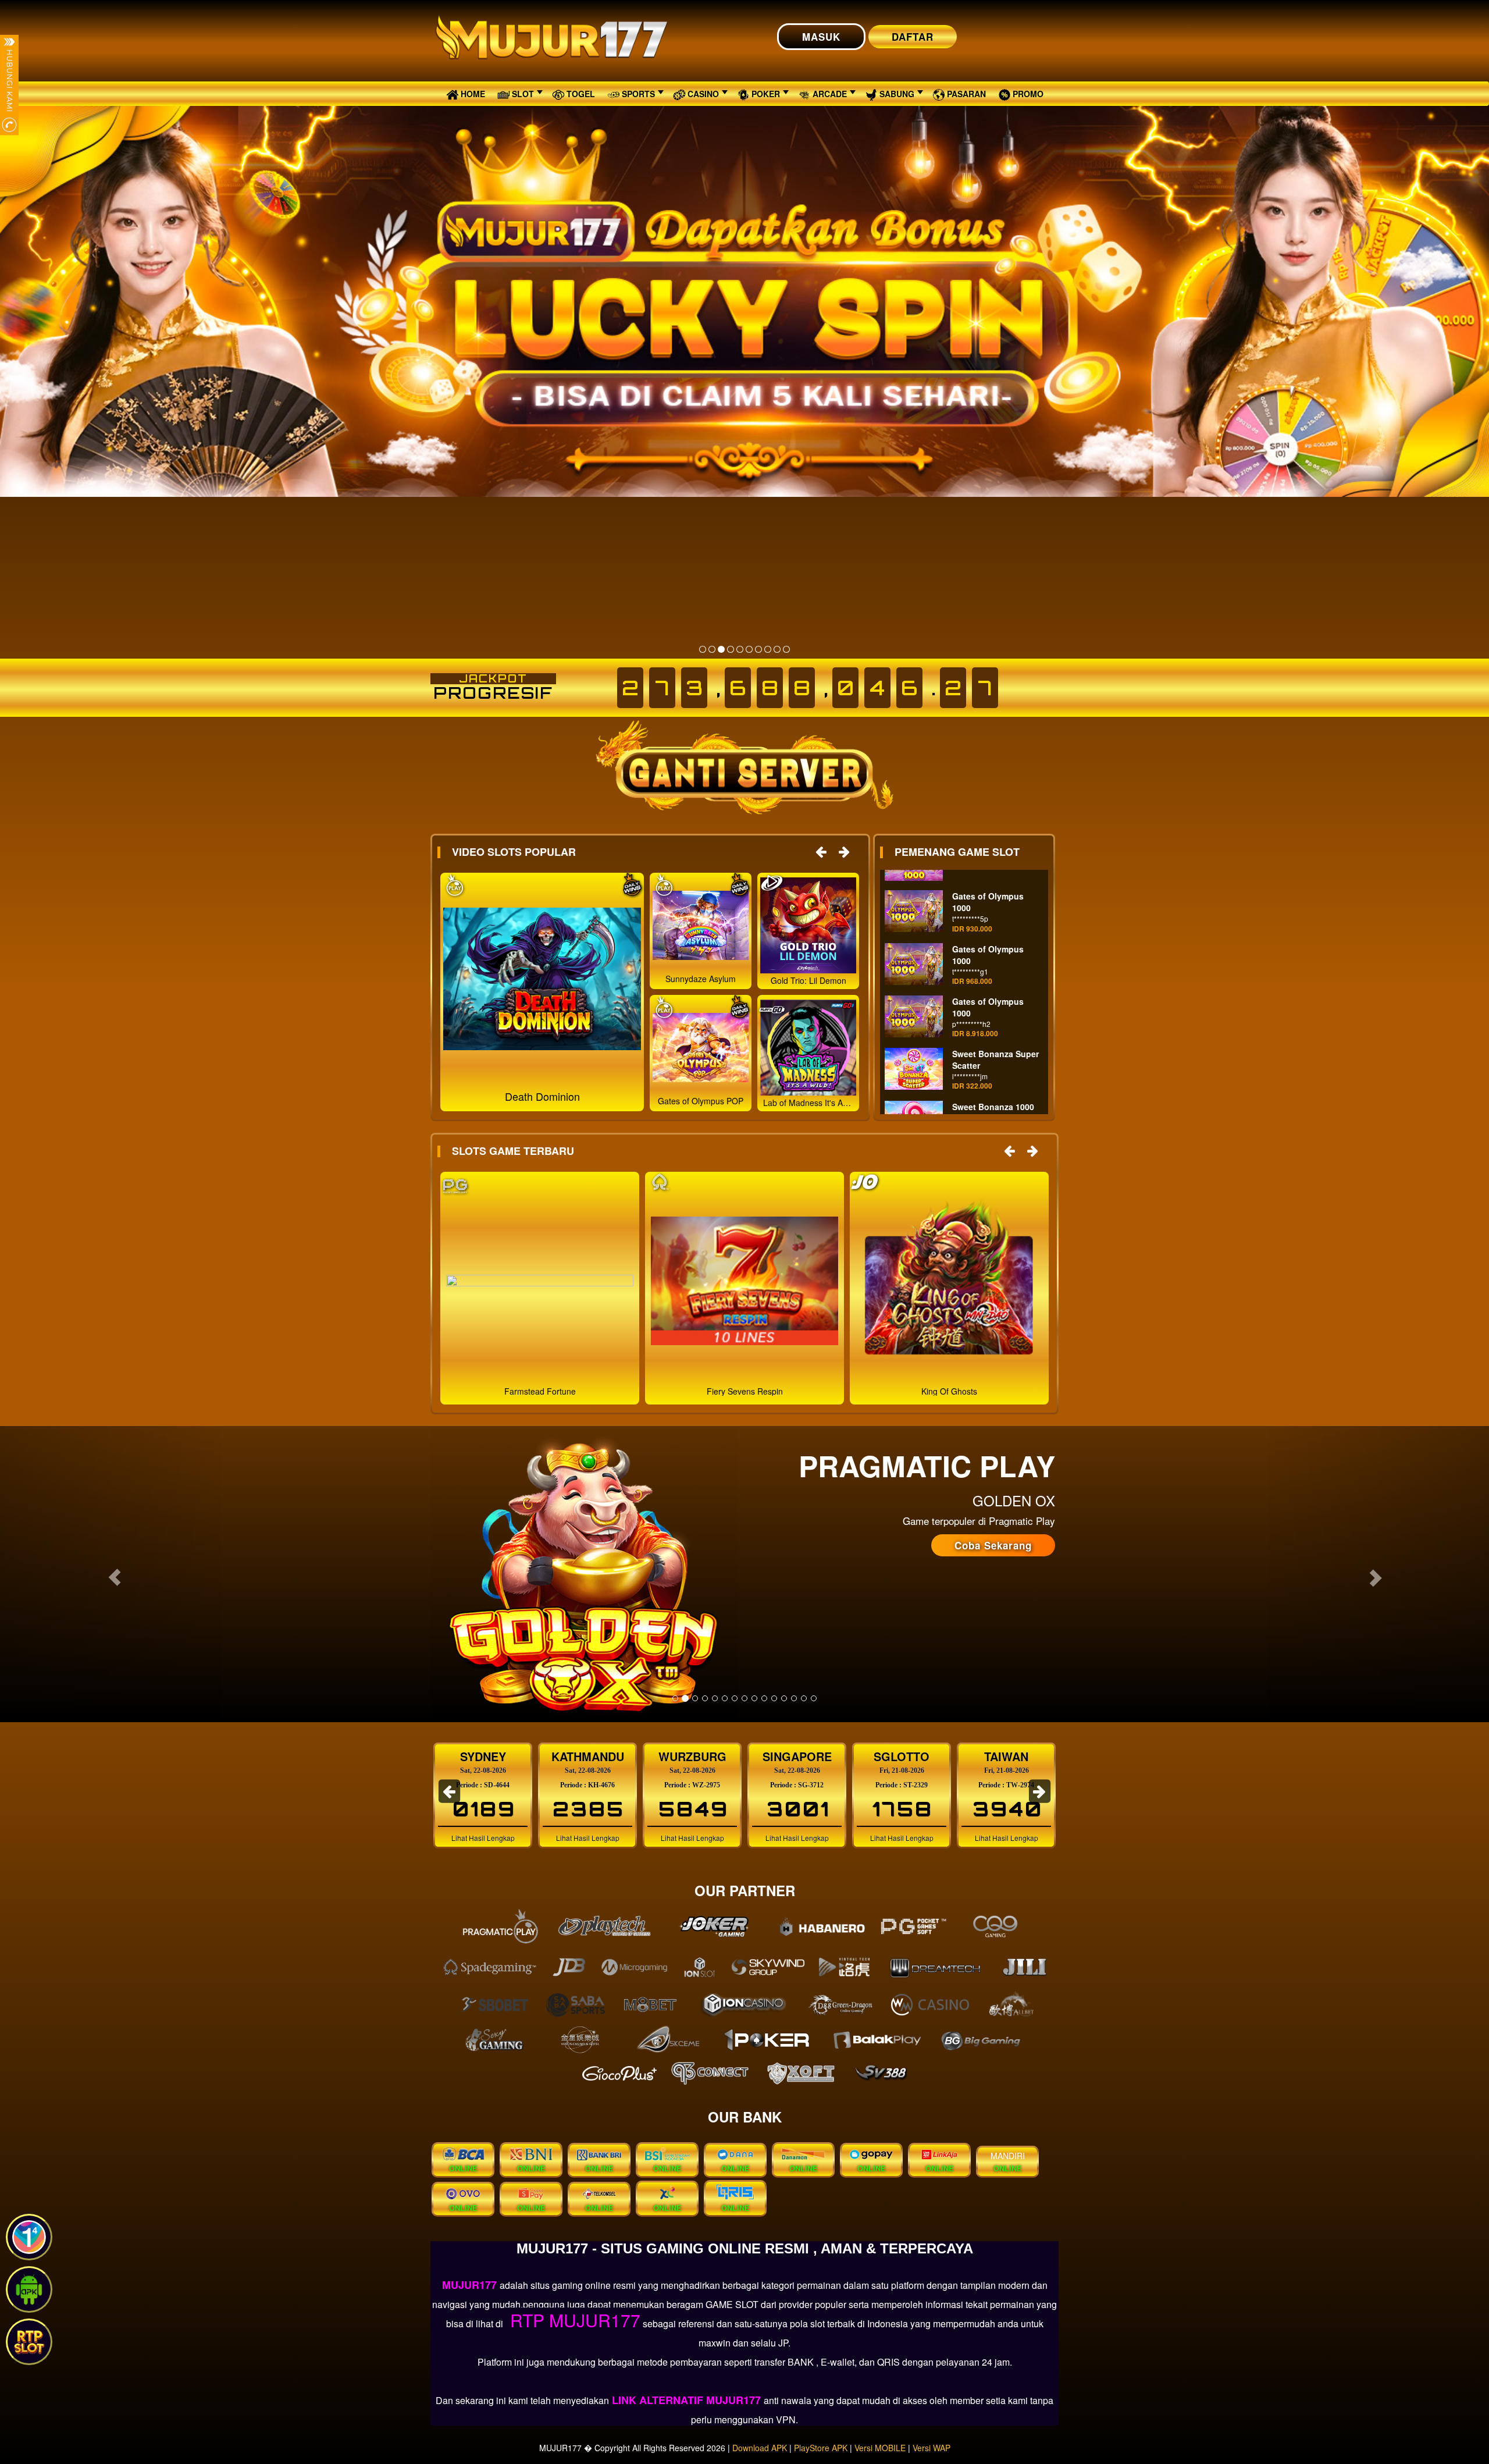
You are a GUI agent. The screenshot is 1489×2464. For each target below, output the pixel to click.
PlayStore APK (821, 2448)
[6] (749, 649)
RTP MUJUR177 (573, 2320)
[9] (777, 649)
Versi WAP (931, 2448)
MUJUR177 (471, 2285)
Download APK (760, 2448)
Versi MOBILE (880, 2448)
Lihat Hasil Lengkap (483, 1838)
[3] (721, 649)
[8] (768, 649)
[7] (758, 649)
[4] (731, 649)
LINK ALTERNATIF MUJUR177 (686, 2400)
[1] (703, 649)
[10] (786, 649)
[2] (712, 649)
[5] (740, 649)
